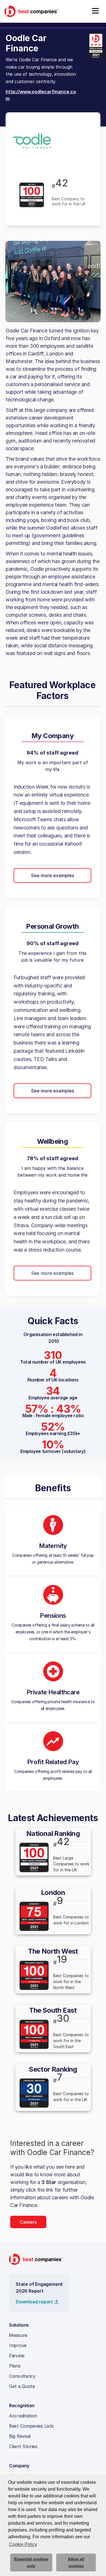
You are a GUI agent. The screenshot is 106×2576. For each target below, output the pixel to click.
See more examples (53, 875)
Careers (28, 2222)
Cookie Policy (23, 2544)
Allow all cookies (76, 2562)
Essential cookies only (31, 2562)
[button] (95, 11)
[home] (31, 11)
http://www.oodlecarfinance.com (41, 95)
